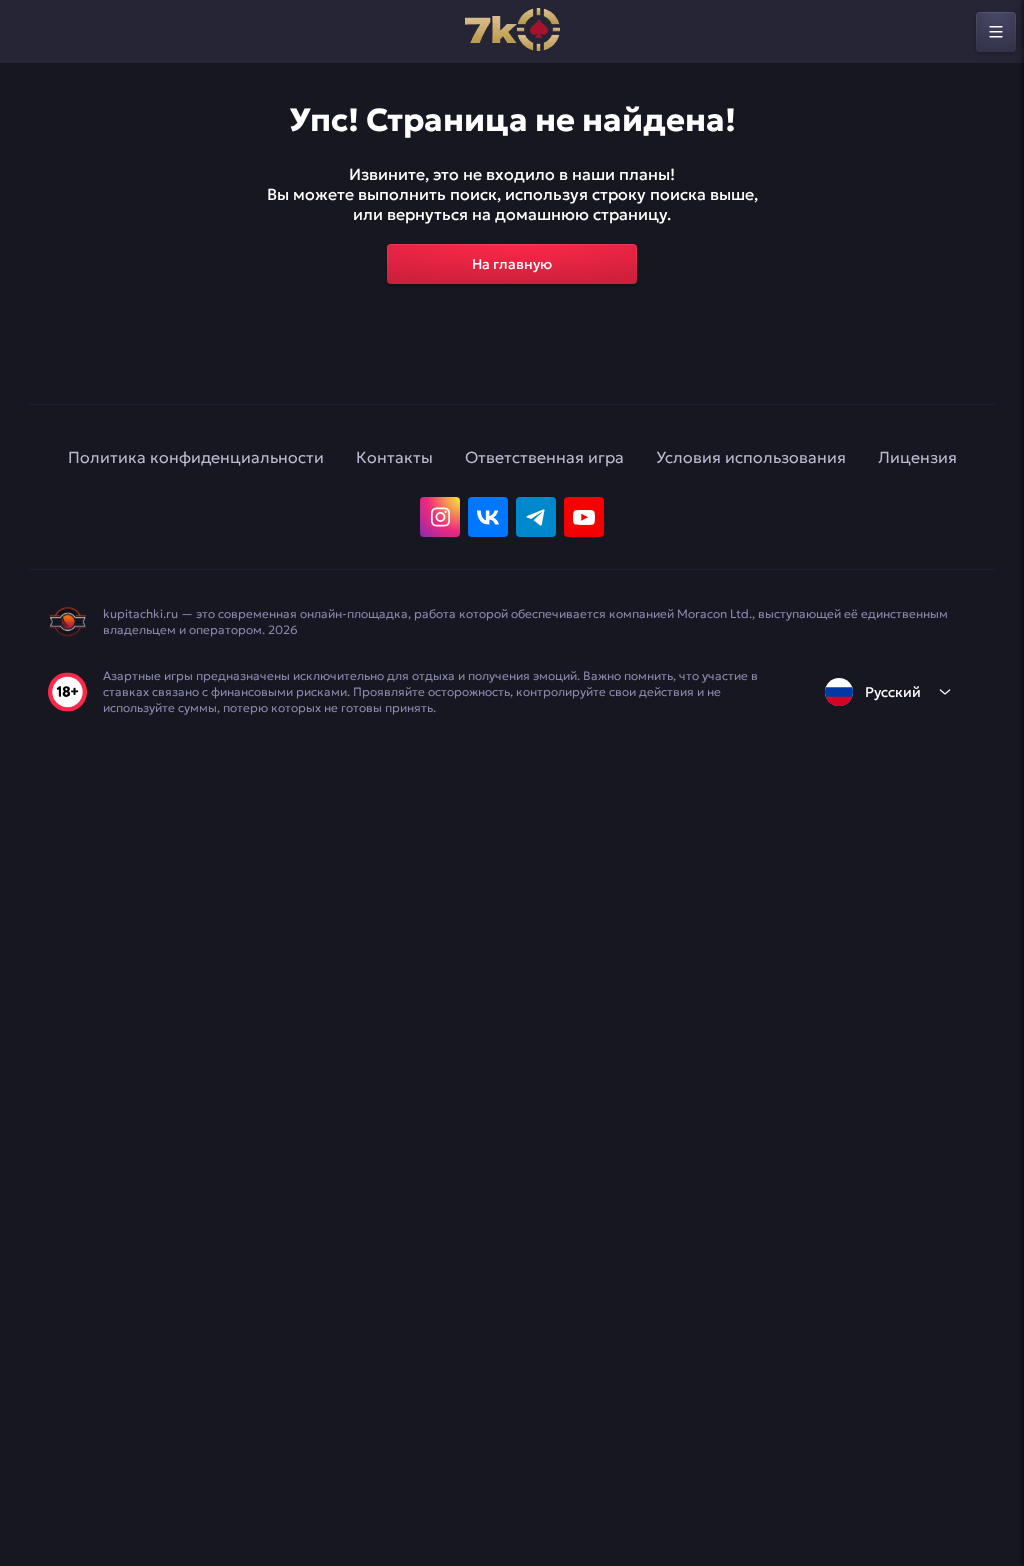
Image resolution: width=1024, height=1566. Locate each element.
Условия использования (751, 457)
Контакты (394, 457)
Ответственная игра (544, 457)
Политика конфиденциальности (196, 457)
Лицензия (917, 457)
